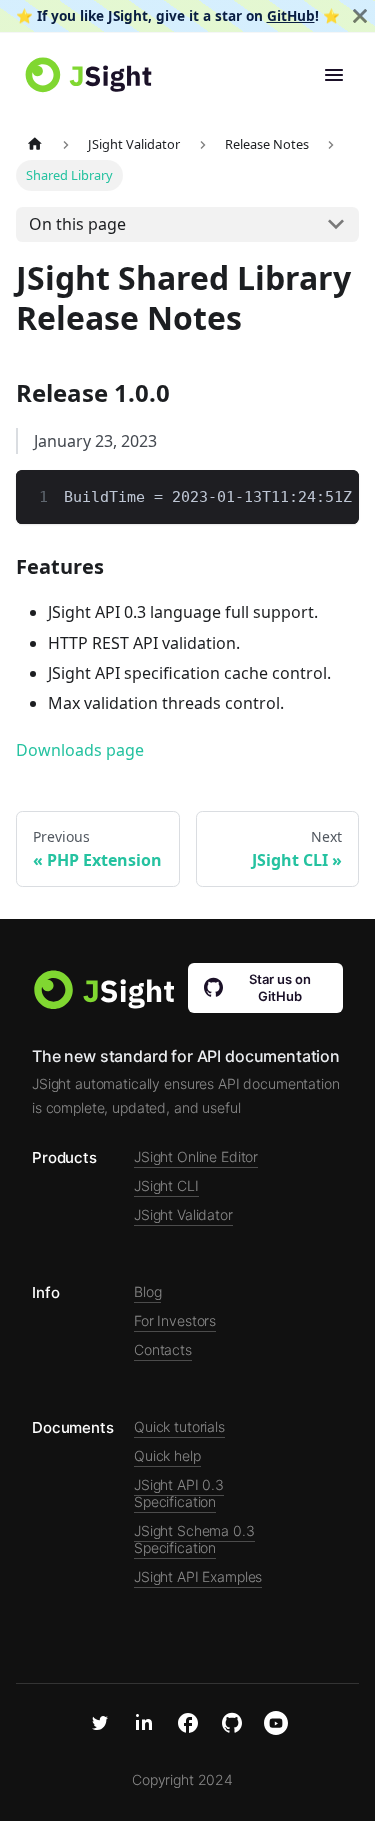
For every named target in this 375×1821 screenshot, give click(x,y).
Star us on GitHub (280, 987)
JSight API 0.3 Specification (179, 1493)
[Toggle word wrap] (298, 495)
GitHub (291, 15)
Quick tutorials (179, 1426)
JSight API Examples (198, 1576)
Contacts (163, 1349)
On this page (77, 224)
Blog (147, 1291)
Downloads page (80, 750)
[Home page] (35, 143)
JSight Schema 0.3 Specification (194, 1539)
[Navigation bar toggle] (334, 75)
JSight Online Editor (196, 1156)
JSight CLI (166, 1185)
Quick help (167, 1455)
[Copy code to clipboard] (334, 495)
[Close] (360, 16)
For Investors (175, 1320)
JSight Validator (183, 1214)
